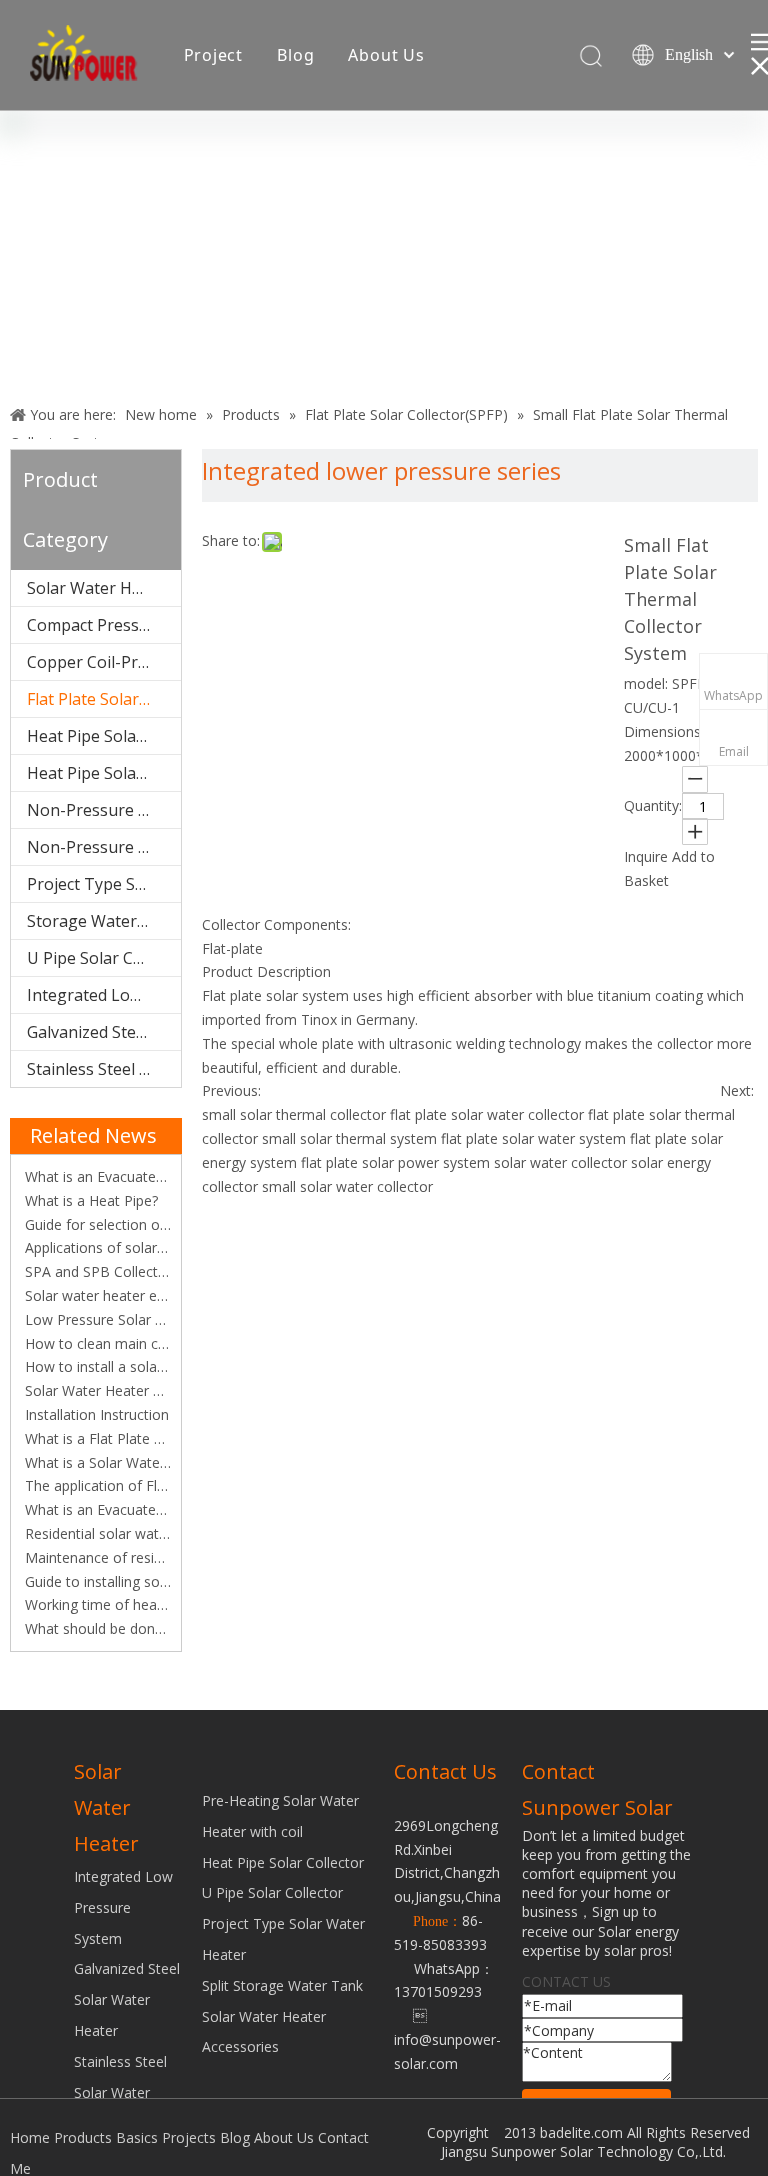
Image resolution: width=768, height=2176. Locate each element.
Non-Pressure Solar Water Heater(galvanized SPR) (104, 847)
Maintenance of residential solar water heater (96, 1557)
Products (83, 2137)
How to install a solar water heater (96, 1366)
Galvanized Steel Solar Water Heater (104, 1032)
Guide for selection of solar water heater (96, 1224)
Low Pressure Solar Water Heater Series (96, 1319)
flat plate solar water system (533, 1138)
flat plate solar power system (395, 1162)
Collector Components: (276, 924)
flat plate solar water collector (487, 1114)
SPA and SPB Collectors (96, 1271)
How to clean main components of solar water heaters (96, 1343)
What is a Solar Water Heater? (96, 1462)
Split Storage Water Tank (282, 1985)
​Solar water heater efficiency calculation (96, 1295)
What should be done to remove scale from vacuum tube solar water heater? (96, 1628)
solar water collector (560, 1162)
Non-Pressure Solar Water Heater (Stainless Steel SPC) (104, 810)
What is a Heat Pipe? (89, 1200)
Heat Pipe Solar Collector (283, 1862)
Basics (137, 2137)
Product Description (266, 971)
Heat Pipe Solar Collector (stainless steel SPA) (104, 773)
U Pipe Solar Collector (272, 1892)
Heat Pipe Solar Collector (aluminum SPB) (104, 736)
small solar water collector (347, 1186)
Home (30, 2137)
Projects (189, 2137)
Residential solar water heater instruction (96, 1533)
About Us (386, 55)
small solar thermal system (349, 1138)
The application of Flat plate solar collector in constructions (96, 1485)
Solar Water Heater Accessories (104, 588)
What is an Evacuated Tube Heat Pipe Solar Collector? (96, 1176)
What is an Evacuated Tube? (96, 1509)
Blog (295, 55)
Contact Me (231, 173)
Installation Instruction (95, 1414)
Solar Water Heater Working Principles (96, 1390)
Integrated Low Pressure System (104, 995)
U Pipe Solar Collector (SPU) (104, 958)
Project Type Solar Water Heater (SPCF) (104, 884)
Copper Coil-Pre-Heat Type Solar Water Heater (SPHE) (104, 662)
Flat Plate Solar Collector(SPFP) (104, 699)
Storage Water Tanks (104, 921)
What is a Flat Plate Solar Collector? (96, 1438)
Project (214, 55)
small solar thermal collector (294, 1114)
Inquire (646, 856)
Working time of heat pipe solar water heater (96, 1604)
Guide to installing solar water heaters (96, 1581)
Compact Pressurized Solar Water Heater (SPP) (104, 625)
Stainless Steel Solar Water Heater (104, 1069)
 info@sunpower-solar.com (447, 2039)
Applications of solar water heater (96, 1247)
